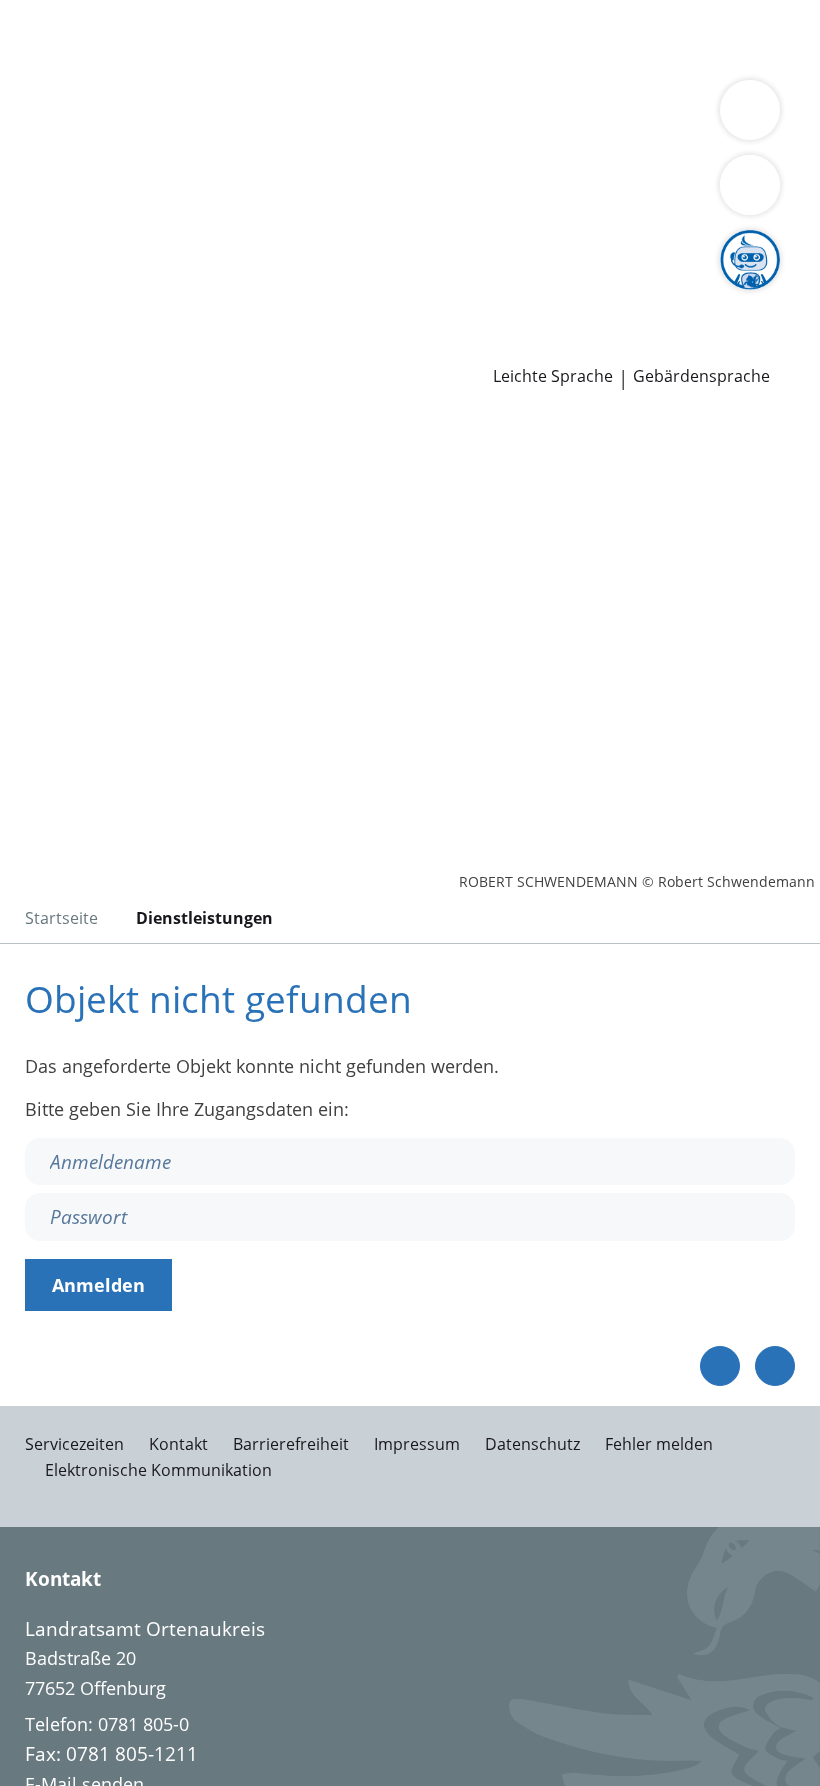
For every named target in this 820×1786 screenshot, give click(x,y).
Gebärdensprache (701, 376)
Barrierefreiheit (291, 1444)
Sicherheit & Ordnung (106, 64)
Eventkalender (215, 295)
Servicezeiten (74, 1444)
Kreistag (34, 219)
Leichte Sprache (553, 376)
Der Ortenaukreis (87, 142)
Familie (407, 38)
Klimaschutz (66, 167)
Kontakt (178, 1444)
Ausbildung (327, 295)
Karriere (33, 270)
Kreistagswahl (414, 244)
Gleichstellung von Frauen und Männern (560, 167)
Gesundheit (341, 64)
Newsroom (46, 322)
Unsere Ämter (58, 90)
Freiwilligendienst (620, 295)
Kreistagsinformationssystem (138, 244)
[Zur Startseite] (138, 523)
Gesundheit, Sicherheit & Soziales (304, 142)
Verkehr (339, 38)
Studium (415, 295)
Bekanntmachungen (301, 167)
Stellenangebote (83, 295)
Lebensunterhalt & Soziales (188, 38)
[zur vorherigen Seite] (720, 1366)
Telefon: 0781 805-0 (107, 1724)
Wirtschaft (245, 64)
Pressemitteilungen (96, 347)
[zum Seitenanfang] (775, 1366)
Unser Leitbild (757, 295)
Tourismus (167, 167)
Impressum (417, 1444)
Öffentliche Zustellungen (286, 347)
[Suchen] (750, 185)
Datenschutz (532, 1444)
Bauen (42, 38)
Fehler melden (659, 1444)
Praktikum (498, 295)
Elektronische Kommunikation (158, 1470)
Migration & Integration (541, 38)
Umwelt (427, 64)
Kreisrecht (308, 244)
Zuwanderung (578, 142)
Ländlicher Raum (712, 142)
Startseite (61, 918)
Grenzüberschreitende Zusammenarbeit (183, 192)
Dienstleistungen (71, 13)
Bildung (482, 142)
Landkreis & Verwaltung (99, 116)
